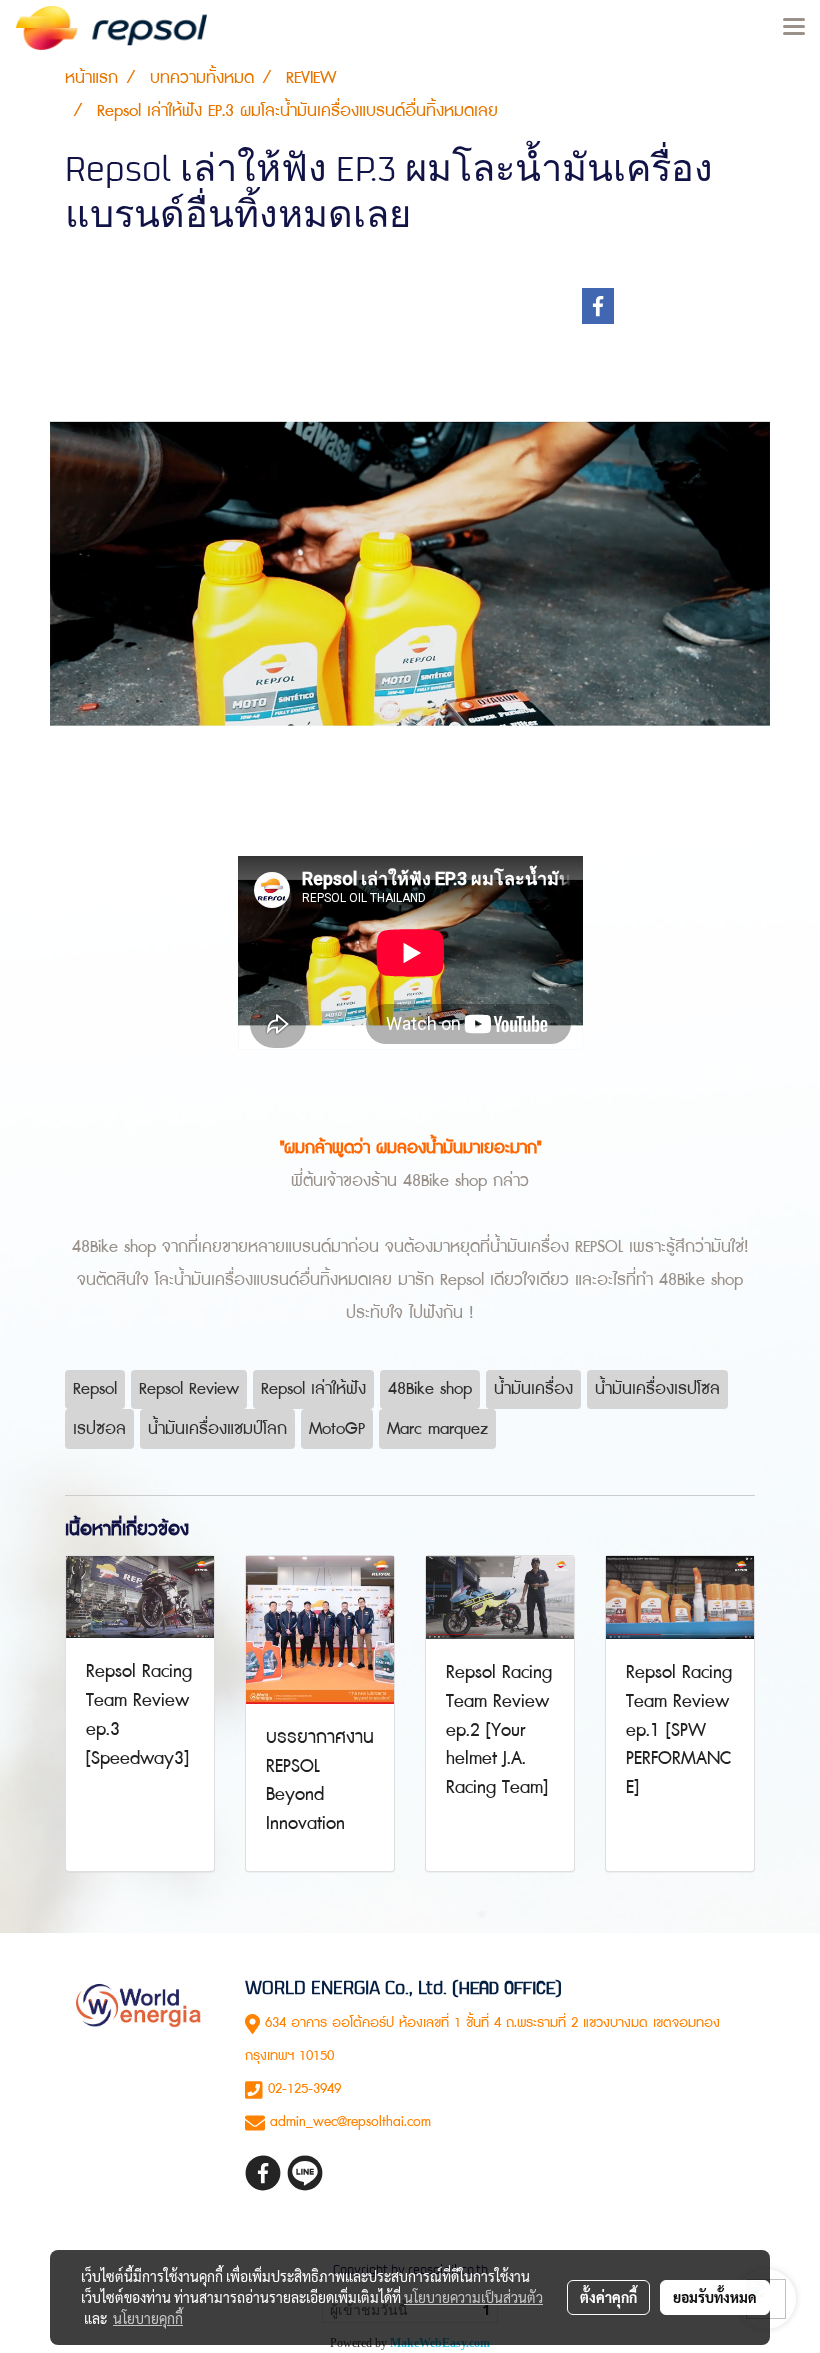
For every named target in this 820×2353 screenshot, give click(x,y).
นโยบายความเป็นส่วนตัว (473, 2297)
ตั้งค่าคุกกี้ (608, 2297)
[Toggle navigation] (794, 28)
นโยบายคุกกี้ (148, 2318)
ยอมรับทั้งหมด (715, 2297)
